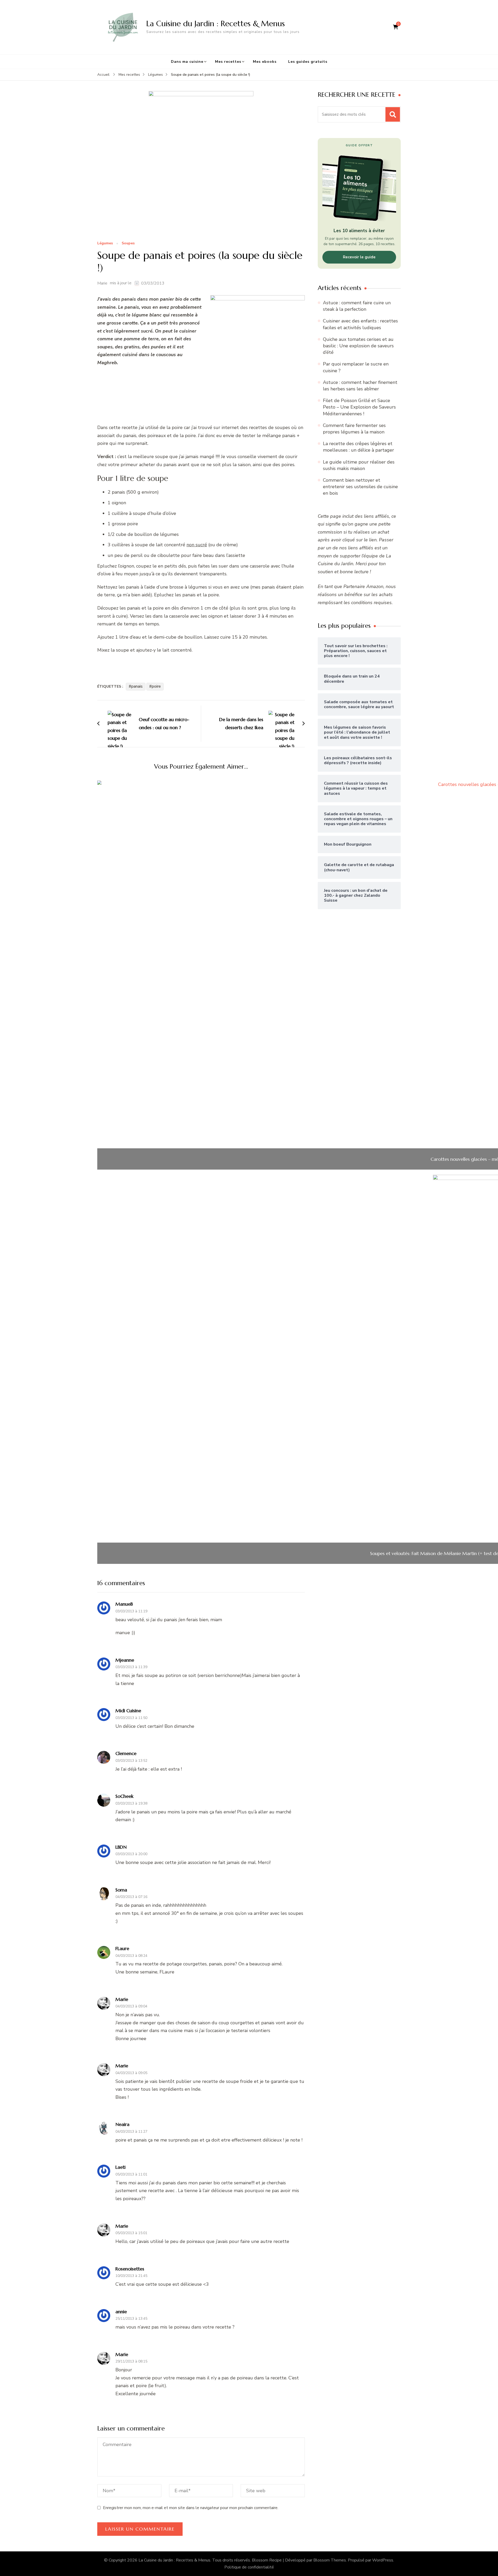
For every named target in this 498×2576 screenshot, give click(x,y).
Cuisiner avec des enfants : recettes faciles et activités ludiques (360, 324)
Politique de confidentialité (249, 2567)
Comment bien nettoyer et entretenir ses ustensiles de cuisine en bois (360, 487)
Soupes (128, 243)
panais (137, 686)
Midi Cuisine (128, 1711)
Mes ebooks (265, 62)
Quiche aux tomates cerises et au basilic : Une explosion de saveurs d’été (358, 346)
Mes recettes (228, 62)
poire (156, 686)
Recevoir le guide (359, 257)
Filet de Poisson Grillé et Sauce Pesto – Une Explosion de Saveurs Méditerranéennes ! (359, 407)
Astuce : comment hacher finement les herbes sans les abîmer (360, 386)
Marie (102, 283)
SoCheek (125, 1796)
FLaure (122, 1948)
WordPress (383, 2560)
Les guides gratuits (308, 62)
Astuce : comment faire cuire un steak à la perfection (357, 306)
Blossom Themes (330, 2560)
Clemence (126, 1753)
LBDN (121, 1847)
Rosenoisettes (130, 2269)
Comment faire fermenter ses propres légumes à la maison (354, 429)
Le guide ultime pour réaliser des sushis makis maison (359, 465)
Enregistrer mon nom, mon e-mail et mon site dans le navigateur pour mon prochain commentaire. (191, 2508)
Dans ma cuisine (187, 62)
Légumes (105, 243)
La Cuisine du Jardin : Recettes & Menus (216, 23)
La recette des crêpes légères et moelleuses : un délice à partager (358, 447)
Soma (121, 1890)
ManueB (124, 1604)
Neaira (122, 2124)
